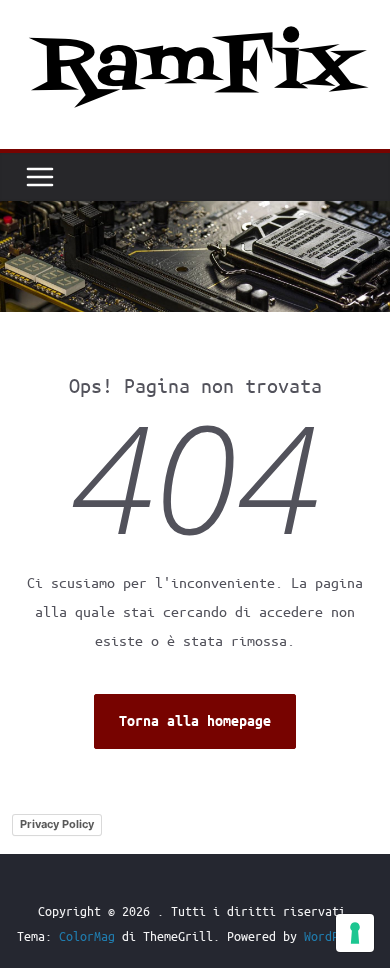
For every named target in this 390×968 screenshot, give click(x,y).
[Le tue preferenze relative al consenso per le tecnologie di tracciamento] (355, 933)
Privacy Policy (57, 824)
